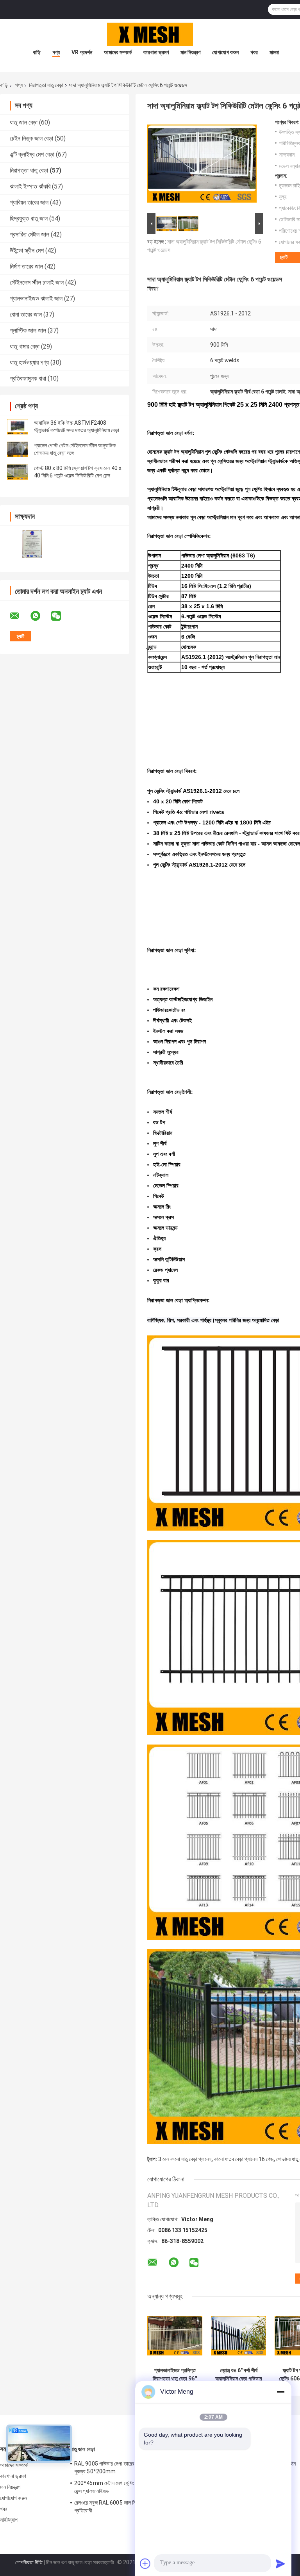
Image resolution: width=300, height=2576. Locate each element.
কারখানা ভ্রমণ (156, 52)
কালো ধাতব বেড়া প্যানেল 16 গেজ (244, 2159)
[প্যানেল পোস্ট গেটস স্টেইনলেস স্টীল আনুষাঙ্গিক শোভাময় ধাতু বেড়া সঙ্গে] (18, 449)
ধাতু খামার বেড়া (25, 346)
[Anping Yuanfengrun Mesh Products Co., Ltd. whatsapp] (40, 616)
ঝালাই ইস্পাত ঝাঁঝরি (30, 186)
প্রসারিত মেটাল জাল (29, 234)
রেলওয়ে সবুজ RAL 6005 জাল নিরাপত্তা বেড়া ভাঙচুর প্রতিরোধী (123, 2507)
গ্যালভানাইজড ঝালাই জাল (36, 298)
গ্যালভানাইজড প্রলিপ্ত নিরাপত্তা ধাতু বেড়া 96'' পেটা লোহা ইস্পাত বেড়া (175, 2375)
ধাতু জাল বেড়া (24, 122)
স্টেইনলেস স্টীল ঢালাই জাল (37, 282)
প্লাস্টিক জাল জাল (28, 330)
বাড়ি (37, 52)
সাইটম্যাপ (9, 2520)
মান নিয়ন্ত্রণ (190, 52)
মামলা (274, 52)
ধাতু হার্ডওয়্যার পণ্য (29, 362)
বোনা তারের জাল (26, 314)
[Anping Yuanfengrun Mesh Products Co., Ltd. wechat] (61, 616)
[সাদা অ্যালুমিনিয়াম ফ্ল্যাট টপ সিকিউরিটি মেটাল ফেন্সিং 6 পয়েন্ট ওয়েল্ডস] (202, 165)
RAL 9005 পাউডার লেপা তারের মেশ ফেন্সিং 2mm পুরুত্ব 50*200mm (121, 2467)
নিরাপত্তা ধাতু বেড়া (46, 85)
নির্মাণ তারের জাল (26, 266)
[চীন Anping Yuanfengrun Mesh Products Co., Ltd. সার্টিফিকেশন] (32, 544)
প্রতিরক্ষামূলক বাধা (28, 378)
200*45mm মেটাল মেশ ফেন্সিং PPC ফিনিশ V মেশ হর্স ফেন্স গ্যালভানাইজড (125, 2487)
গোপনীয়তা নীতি (29, 2562)
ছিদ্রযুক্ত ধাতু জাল (29, 218)
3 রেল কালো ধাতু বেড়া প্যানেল (185, 2159)
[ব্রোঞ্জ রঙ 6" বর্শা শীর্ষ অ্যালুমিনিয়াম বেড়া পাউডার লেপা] (238, 2336)
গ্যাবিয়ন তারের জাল (29, 202)
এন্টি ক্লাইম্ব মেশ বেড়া (32, 154)
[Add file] (145, 2564)
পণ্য (56, 52)
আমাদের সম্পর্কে (118, 52)
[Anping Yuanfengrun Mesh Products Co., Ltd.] (150, 34)
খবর (254, 52)
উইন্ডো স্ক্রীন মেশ (27, 250)
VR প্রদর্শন (82, 52)
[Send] (280, 2564)
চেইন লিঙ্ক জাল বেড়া (31, 138)
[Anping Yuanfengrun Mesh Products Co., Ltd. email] (20, 616)
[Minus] (280, 2392)
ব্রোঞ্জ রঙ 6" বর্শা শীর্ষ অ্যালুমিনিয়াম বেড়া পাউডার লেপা (239, 2375)
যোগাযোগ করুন (225, 52)
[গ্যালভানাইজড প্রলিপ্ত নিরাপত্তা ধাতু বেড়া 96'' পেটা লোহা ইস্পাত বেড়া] (175, 2336)
